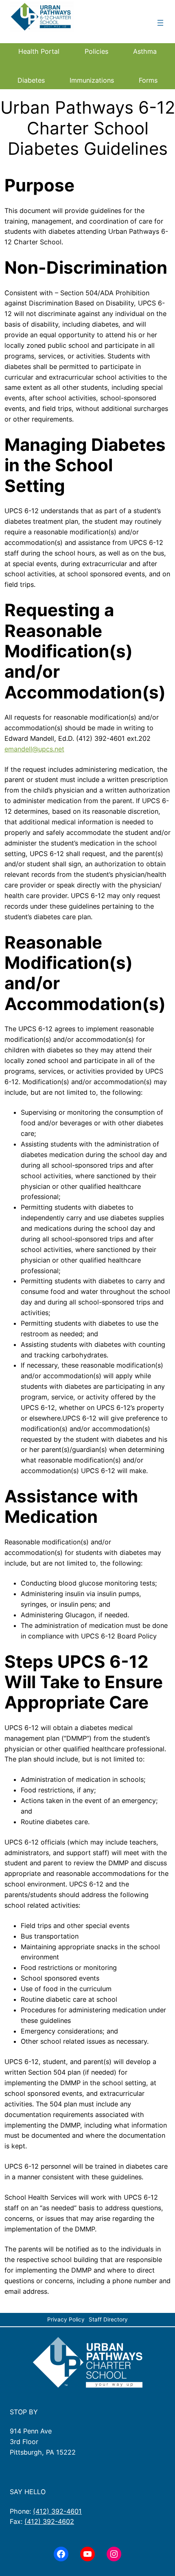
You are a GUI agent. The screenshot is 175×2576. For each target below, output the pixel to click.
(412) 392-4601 (57, 2511)
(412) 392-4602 (49, 2521)
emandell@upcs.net (34, 749)
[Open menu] (160, 23)
